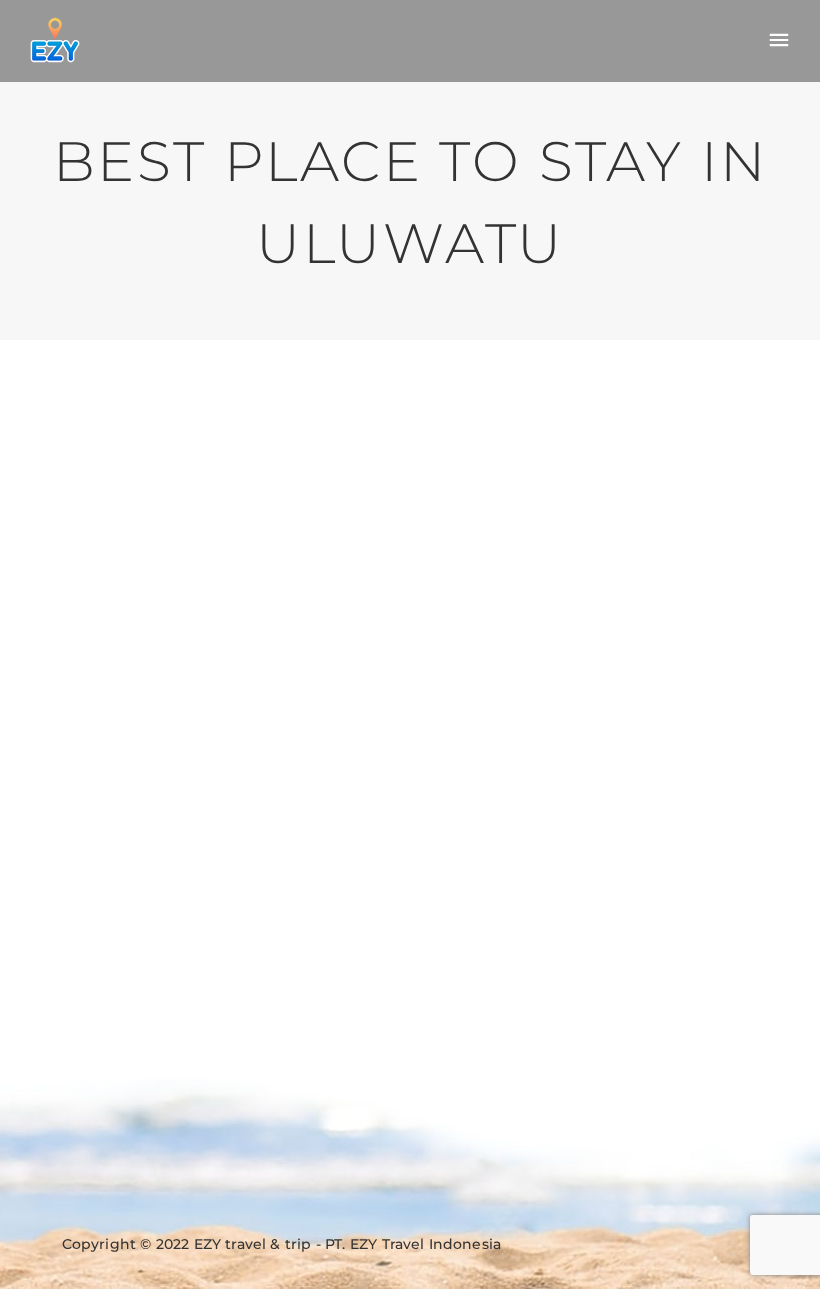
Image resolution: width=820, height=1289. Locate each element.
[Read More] (53, 902)
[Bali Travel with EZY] (55, 40)
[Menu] (779, 41)
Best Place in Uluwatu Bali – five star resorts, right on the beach (217, 468)
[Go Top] (783, 1244)
